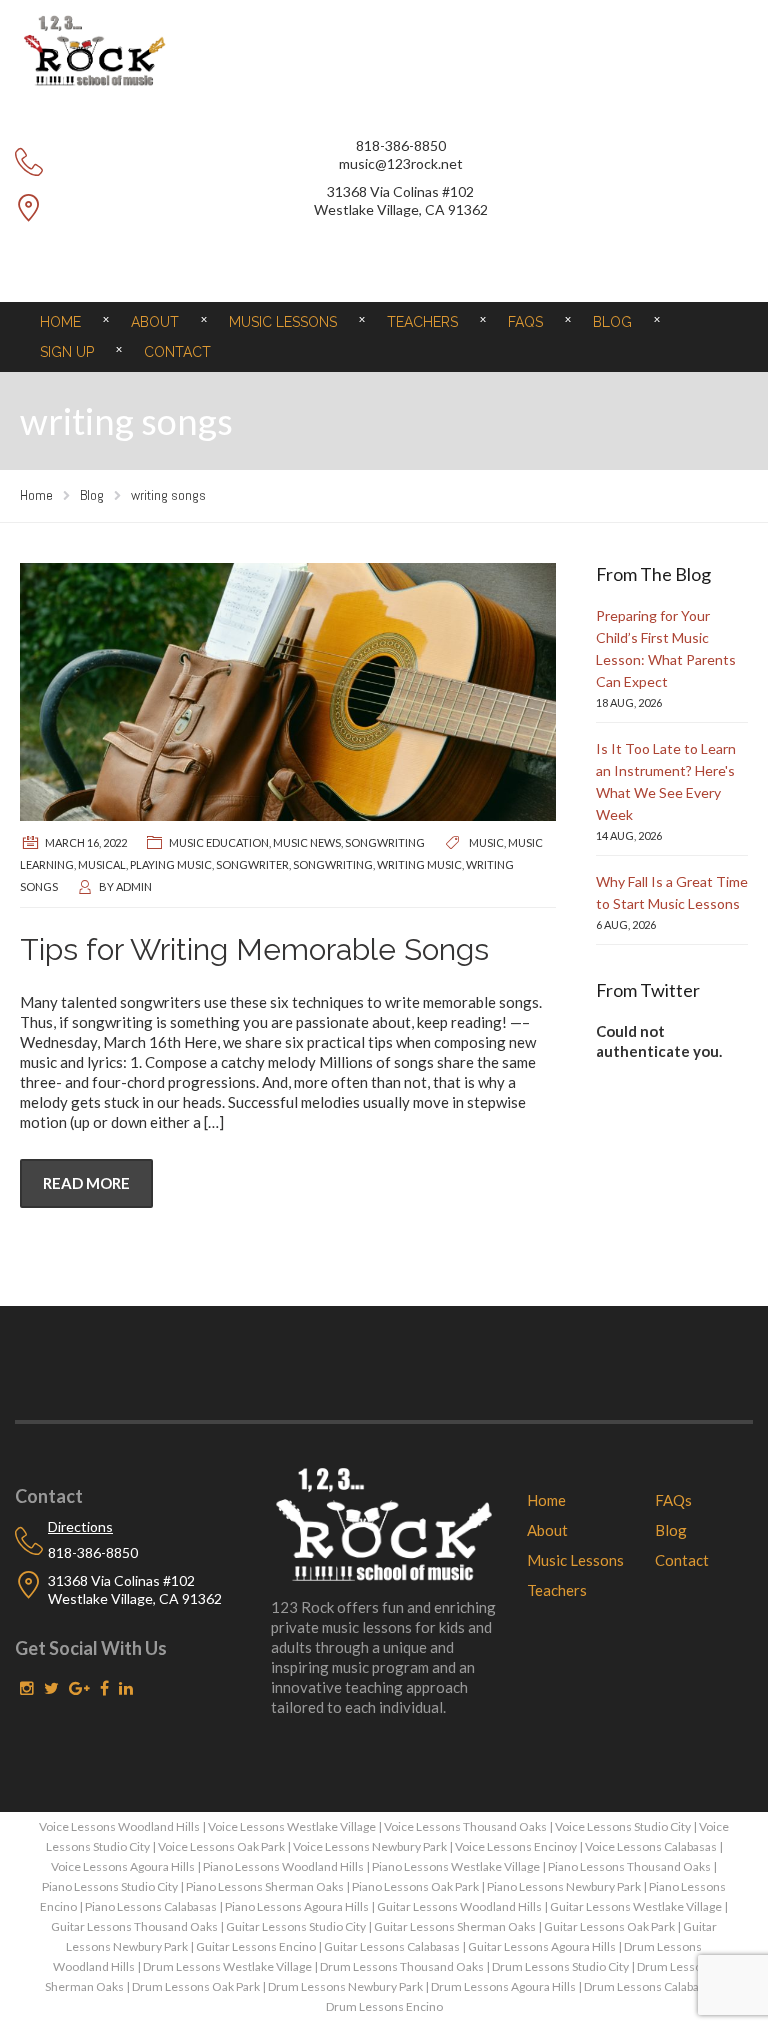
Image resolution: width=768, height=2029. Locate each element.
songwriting (385, 842)
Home (60, 322)
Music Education (219, 842)
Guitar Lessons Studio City (296, 1926)
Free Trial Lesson (384, 256)
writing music (419, 864)
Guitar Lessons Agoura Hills (542, 1946)
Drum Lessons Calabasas (650, 1986)
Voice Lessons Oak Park (221, 1846)
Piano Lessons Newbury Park (564, 1886)
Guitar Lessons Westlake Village (636, 1906)
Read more (86, 1183)
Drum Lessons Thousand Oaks (402, 1966)
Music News (307, 842)
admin (134, 886)
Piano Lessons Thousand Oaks (629, 1866)
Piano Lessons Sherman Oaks (265, 1886)
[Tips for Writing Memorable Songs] (288, 692)
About (155, 322)
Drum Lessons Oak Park (196, 1986)
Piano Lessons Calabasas (151, 1906)
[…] (214, 1122)
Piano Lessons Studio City (110, 1886)
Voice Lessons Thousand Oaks (465, 1826)
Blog (612, 322)
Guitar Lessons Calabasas (392, 1946)
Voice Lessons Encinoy (516, 1846)
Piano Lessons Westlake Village (456, 1866)
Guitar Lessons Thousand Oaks (134, 1926)
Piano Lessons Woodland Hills (283, 1866)
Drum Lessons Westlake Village (227, 1966)
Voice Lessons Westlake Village (292, 1826)
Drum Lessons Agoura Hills (503, 1986)
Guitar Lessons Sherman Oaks (455, 1926)
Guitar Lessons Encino (256, 1946)
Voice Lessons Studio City (623, 1826)
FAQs (525, 322)
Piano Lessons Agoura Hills (297, 1906)
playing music (171, 864)
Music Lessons (283, 322)
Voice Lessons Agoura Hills (123, 1866)
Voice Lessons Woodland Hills (119, 1826)
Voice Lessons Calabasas (651, 1846)
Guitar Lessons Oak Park (609, 1926)
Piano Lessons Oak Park (415, 1886)
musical (102, 864)
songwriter (252, 864)
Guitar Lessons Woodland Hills (459, 1906)
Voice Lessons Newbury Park (370, 1846)
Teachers (422, 322)
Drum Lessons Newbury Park (345, 1986)
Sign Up (67, 352)
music (486, 842)
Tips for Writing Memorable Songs (254, 949)
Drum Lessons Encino (384, 2006)
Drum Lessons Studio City (560, 1966)
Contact (177, 352)
